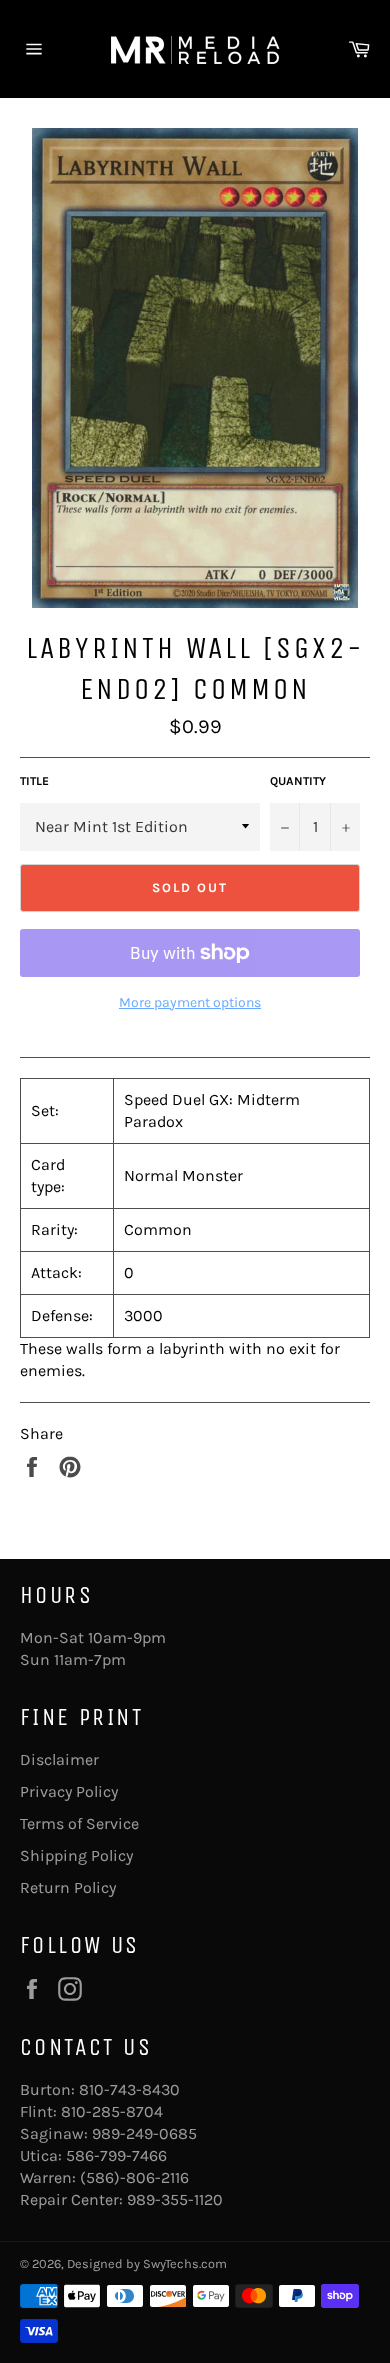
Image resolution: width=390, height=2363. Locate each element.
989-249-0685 (144, 2133)
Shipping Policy (76, 1855)
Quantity (298, 781)
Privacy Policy (69, 1791)
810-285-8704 (112, 2111)
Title (34, 781)
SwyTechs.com (185, 2263)
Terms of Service (79, 1823)
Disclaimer (59, 1759)
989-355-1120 (175, 2199)
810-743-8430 (129, 2089)
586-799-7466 (116, 2155)
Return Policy (68, 1887)
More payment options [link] (190, 1002)
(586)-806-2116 (134, 2177)
